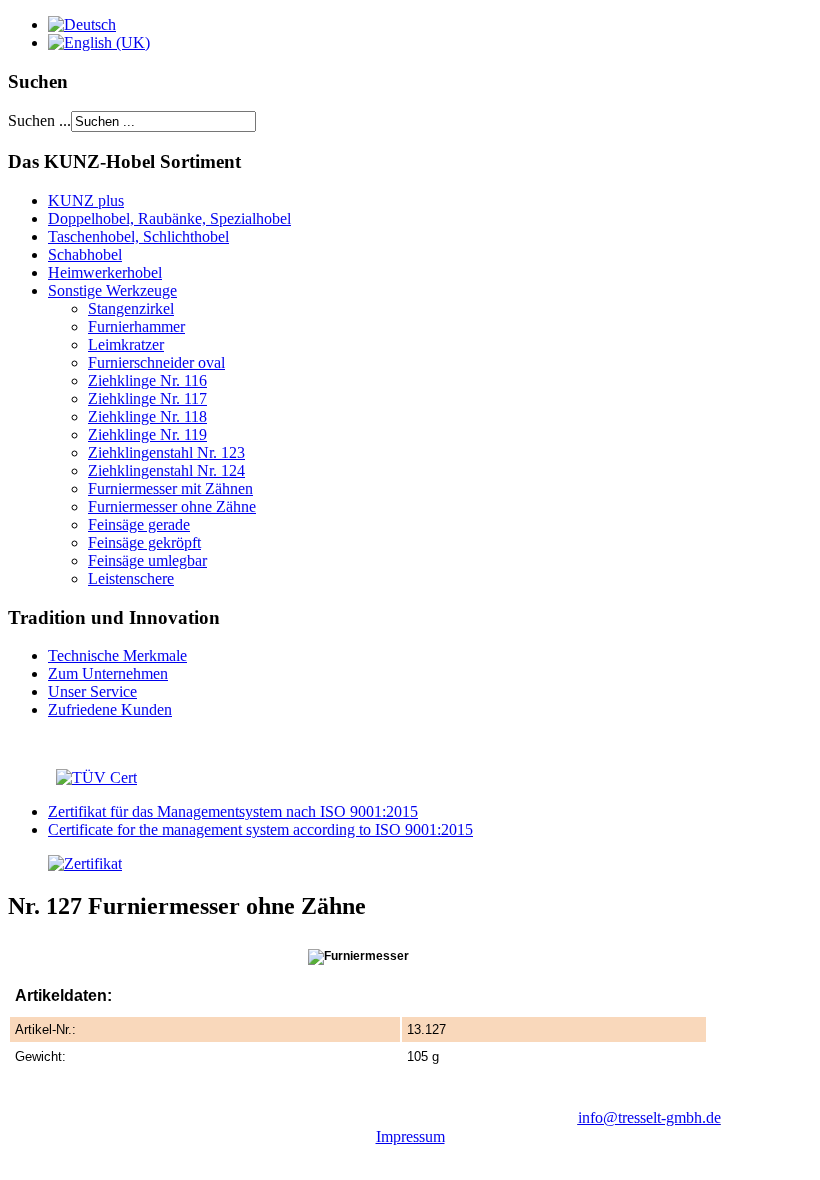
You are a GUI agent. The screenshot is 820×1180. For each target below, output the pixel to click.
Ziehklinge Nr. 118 (147, 416)
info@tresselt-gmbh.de (649, 1117)
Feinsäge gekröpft (144, 542)
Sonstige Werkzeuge (112, 290)
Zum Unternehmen (108, 673)
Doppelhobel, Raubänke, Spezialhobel (169, 218)
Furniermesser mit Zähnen (170, 488)
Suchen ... (39, 120)
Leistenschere (131, 578)
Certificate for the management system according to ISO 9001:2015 (260, 829)
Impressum (410, 1136)
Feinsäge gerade (139, 524)
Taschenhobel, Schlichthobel (138, 236)
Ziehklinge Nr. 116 (147, 380)
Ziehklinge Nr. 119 (147, 434)
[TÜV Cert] (96, 777)
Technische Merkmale (117, 655)
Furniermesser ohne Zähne (172, 506)
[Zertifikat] (65, 863)
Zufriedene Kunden (110, 709)
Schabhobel (85, 254)
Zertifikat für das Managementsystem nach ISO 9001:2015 (233, 811)
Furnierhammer (136, 326)
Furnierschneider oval (156, 362)
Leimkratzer (126, 344)
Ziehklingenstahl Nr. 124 (166, 470)
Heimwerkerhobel (105, 272)
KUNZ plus (86, 200)
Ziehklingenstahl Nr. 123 (166, 452)
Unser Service (92, 691)
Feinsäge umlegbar (147, 560)
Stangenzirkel (131, 308)
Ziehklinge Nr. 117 (147, 398)
